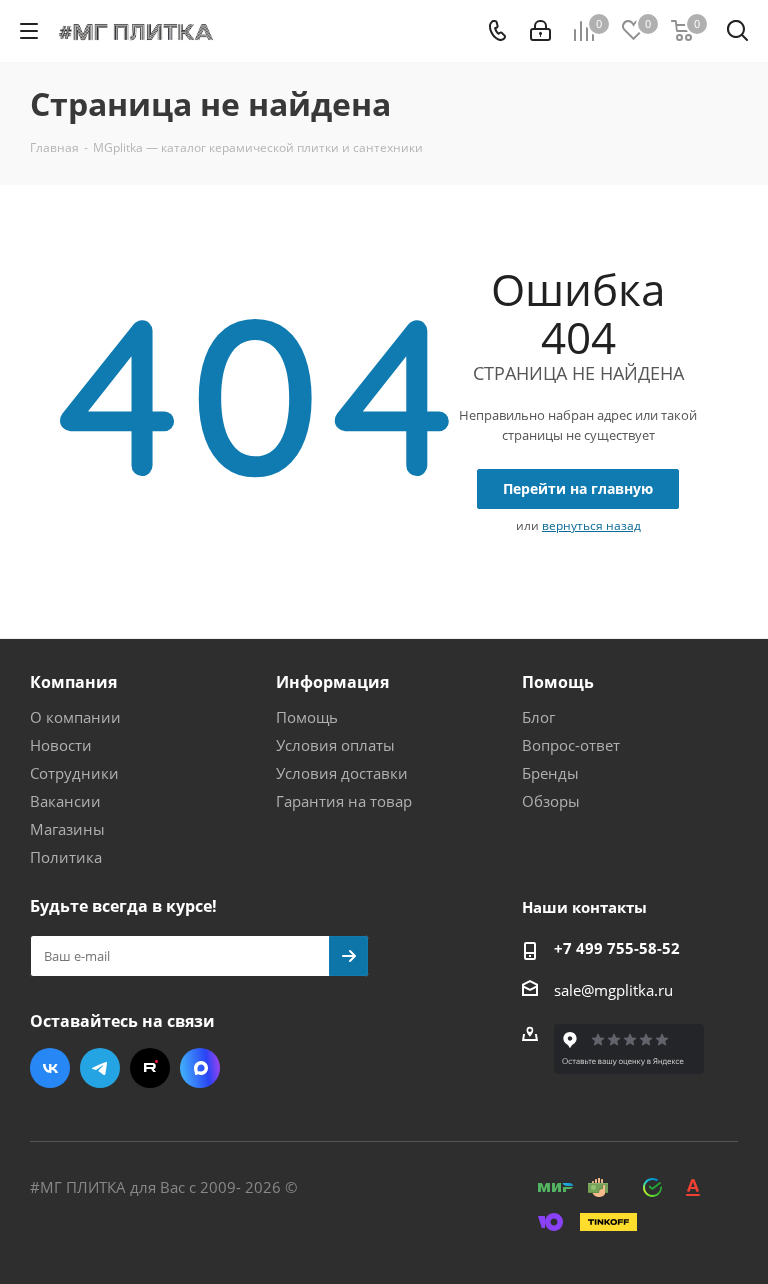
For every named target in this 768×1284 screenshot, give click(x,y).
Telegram (100, 1068)
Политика (66, 857)
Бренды (550, 773)
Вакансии (65, 801)
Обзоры (551, 801)
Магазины (67, 829)
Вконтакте (50, 1068)
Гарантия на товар (344, 801)
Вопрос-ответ (571, 745)
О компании (75, 717)
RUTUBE (150, 1068)
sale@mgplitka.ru (613, 990)
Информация (332, 682)
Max (200, 1068)
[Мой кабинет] (540, 31)
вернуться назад (591, 525)
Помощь (307, 717)
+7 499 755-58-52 (617, 948)
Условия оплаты (335, 745)
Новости (61, 745)
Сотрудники (74, 773)
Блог (538, 717)
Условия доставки (342, 773)
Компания (73, 682)
